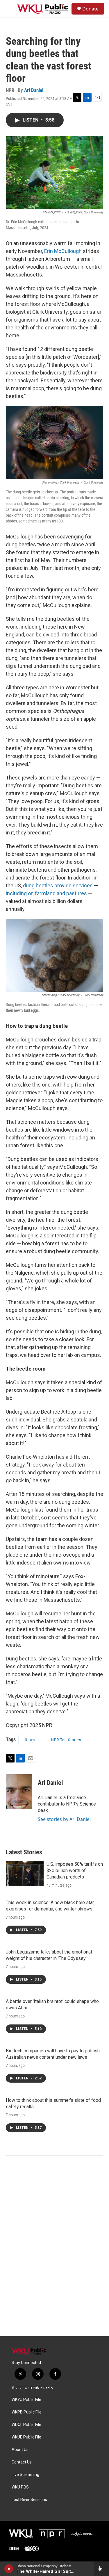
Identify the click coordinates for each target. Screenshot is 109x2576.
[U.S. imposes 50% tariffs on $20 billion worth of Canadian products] (25, 1874)
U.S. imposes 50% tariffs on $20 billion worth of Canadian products (75, 1871)
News (30, 1740)
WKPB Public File (27, 2412)
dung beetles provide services (58, 885)
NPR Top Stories (66, 1740)
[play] (9, 2569)
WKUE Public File (26, 2437)
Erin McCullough (63, 251)
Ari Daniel (34, 90)
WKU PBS (20, 2487)
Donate (90, 9)
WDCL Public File (26, 2425)
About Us (20, 2450)
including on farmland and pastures (46, 893)
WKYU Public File (26, 2400)
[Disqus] (54, 2258)
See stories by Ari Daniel (64, 1819)
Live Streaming (25, 2475)
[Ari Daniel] (19, 1792)
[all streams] (101, 2569)
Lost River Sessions (29, 2500)
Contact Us (22, 2462)
